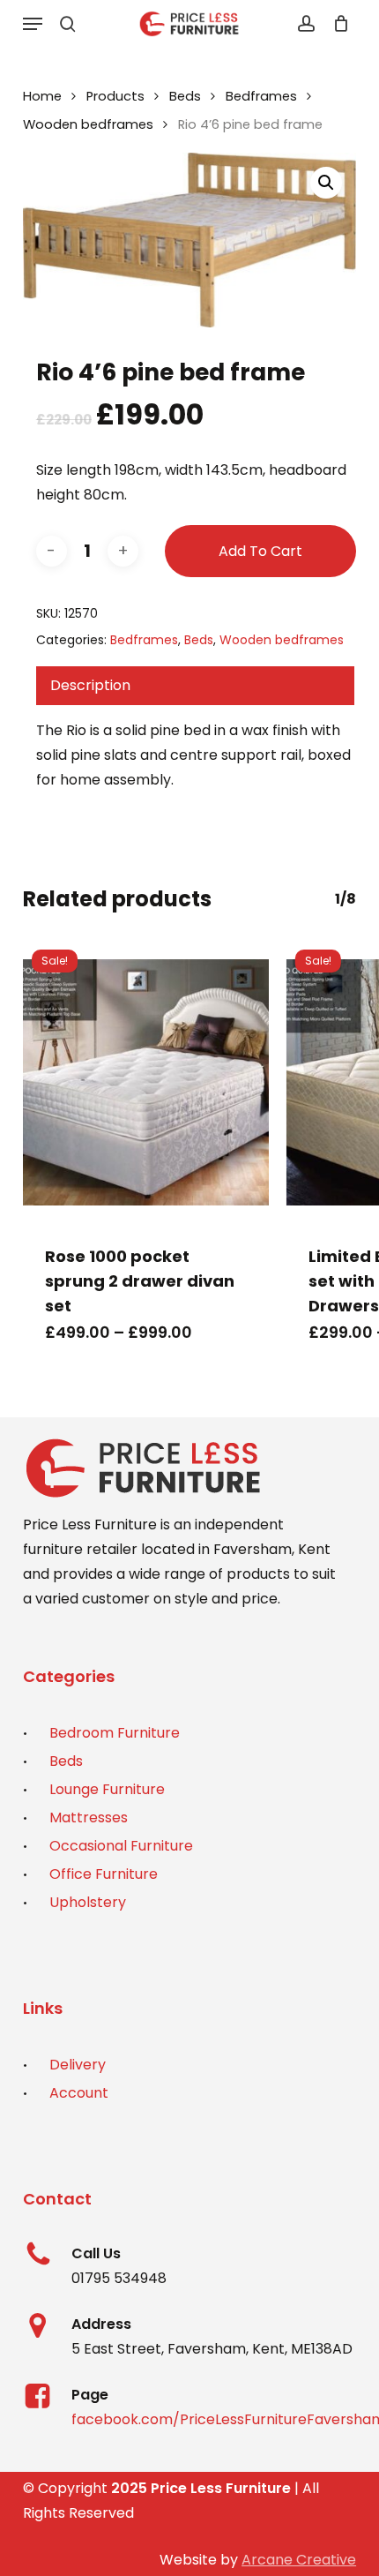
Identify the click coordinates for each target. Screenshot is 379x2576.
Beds (185, 96)
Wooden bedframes (88, 124)
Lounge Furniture (107, 1789)
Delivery (78, 2065)
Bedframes (261, 96)
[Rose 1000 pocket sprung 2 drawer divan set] (146, 1082)
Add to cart (260, 551)
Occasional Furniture (121, 1846)
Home (42, 96)
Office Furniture (104, 1874)
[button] (33, 24)
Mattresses (89, 1817)
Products (115, 96)
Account (79, 2093)
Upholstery (88, 1902)
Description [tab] (90, 685)
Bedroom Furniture (115, 1733)
